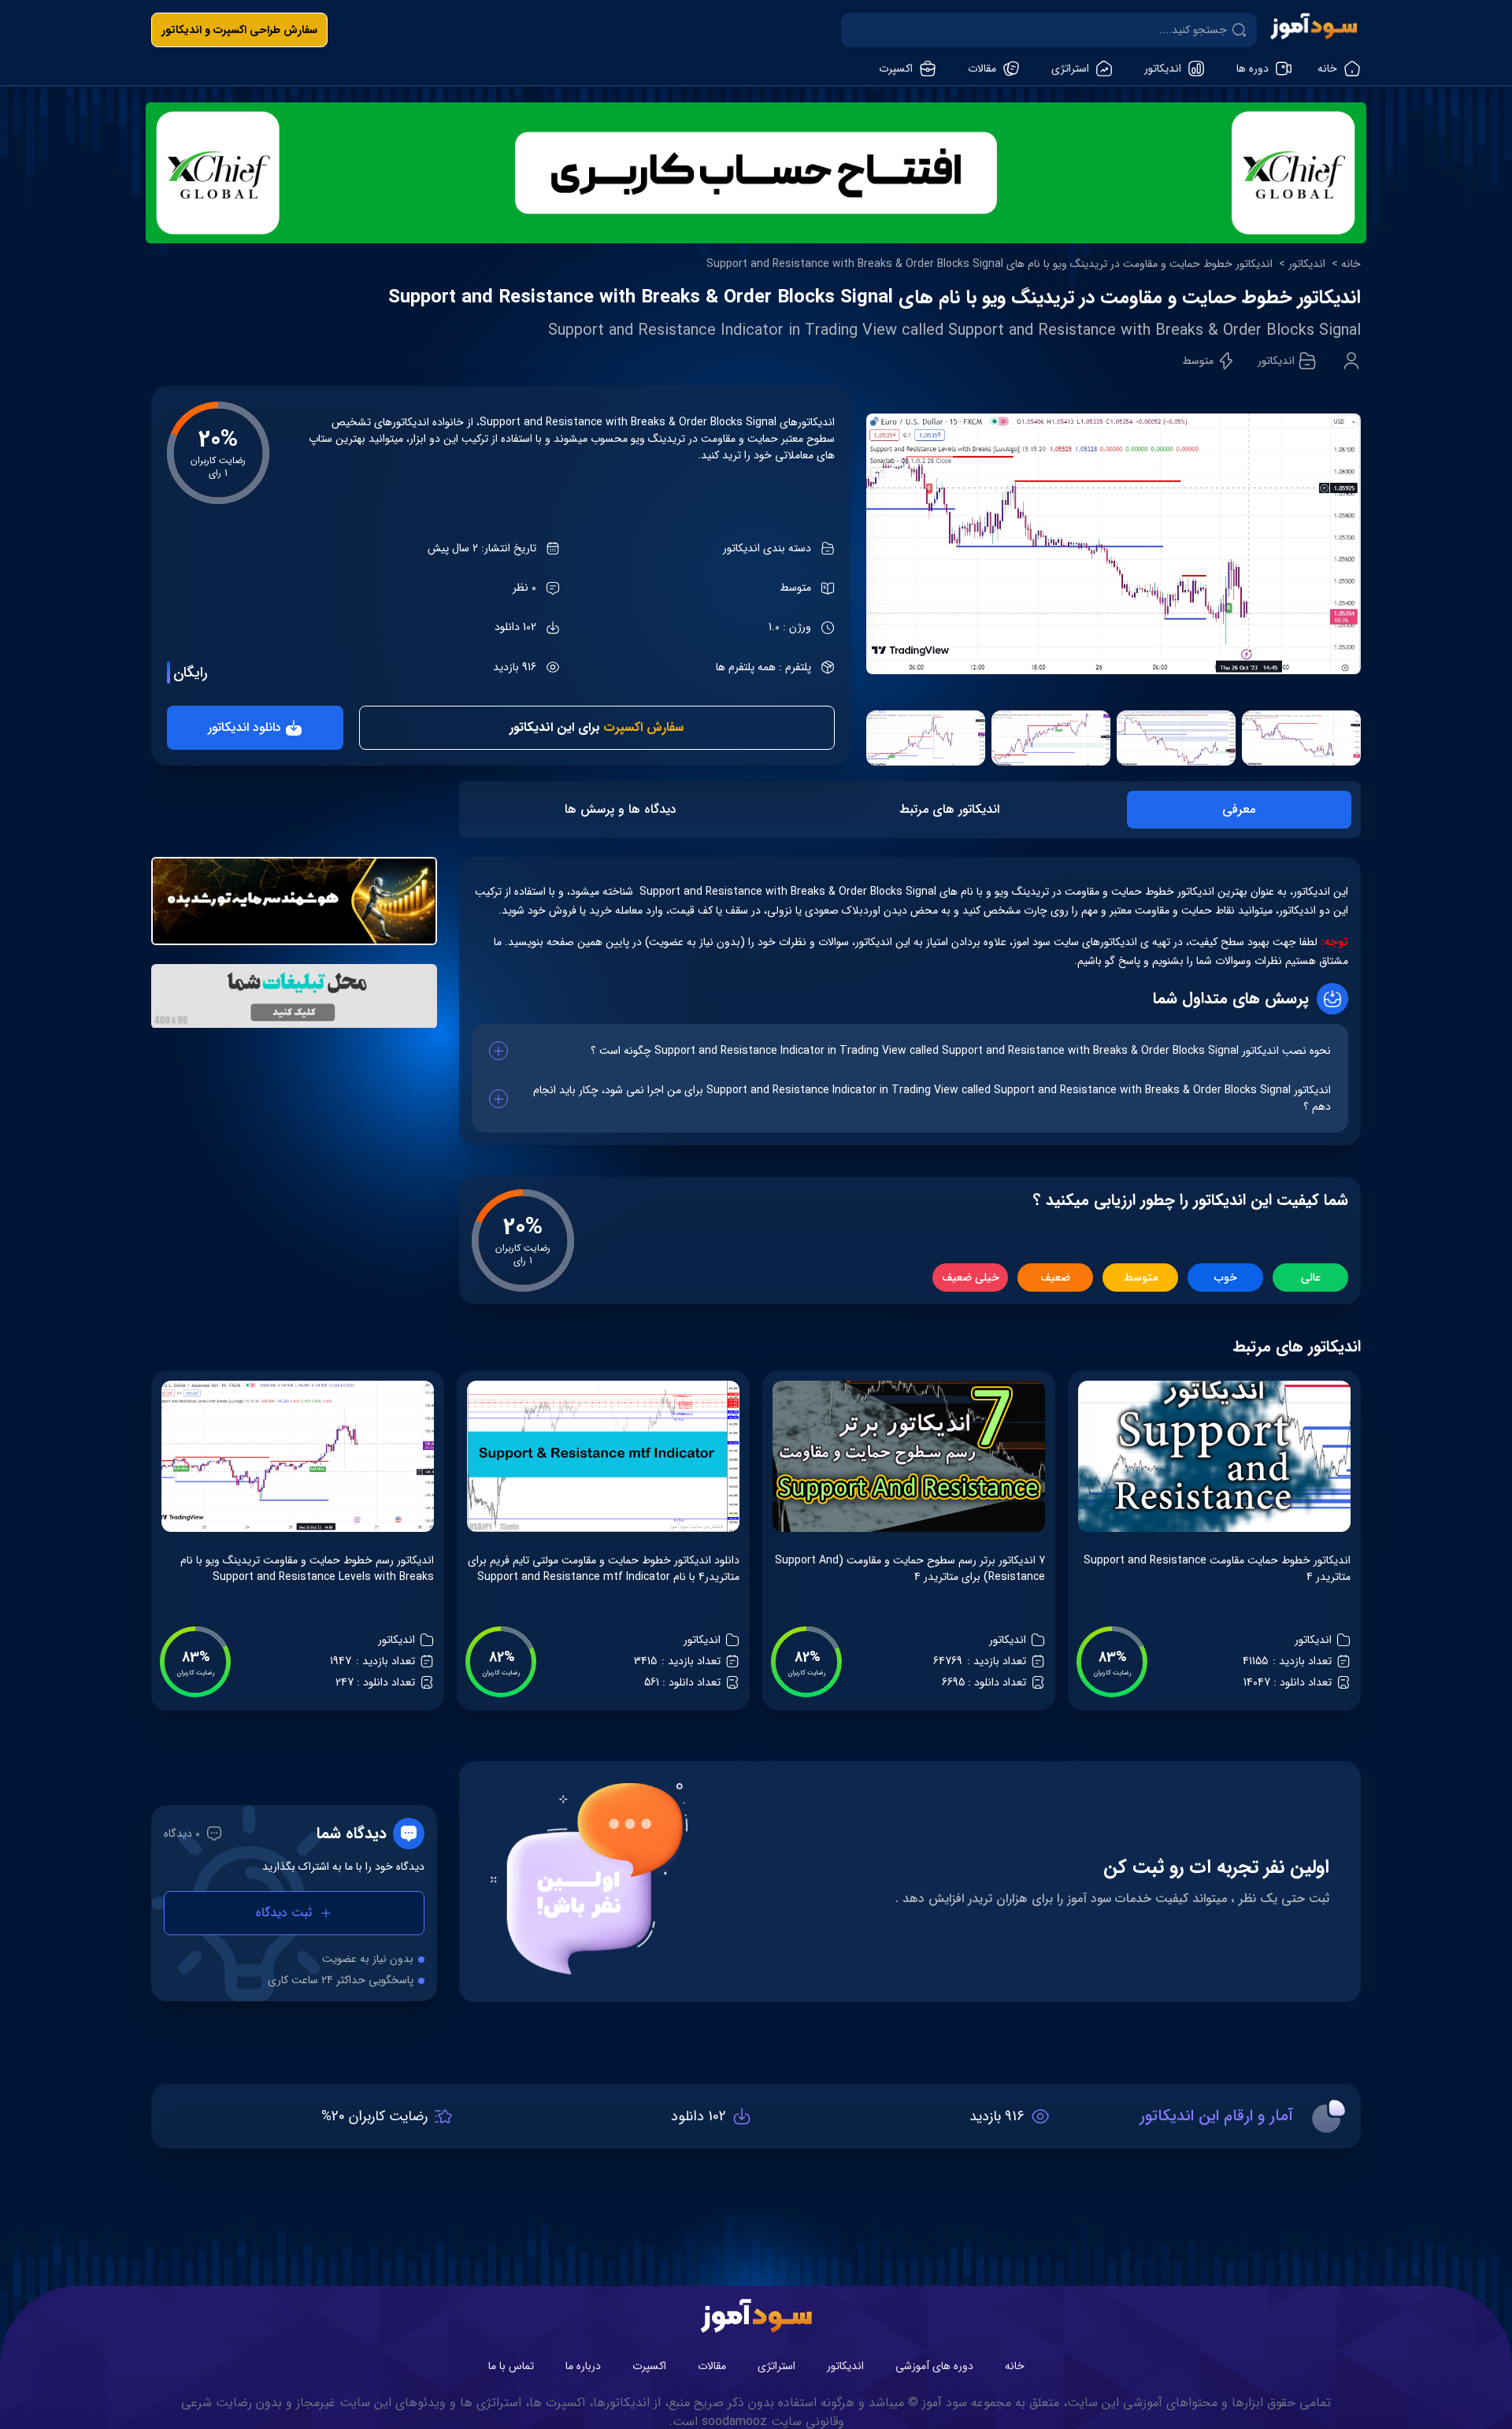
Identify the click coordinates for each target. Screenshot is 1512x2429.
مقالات (712, 2366)
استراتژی (776, 2366)
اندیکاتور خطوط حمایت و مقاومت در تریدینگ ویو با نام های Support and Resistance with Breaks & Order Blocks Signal (989, 264)
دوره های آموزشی (934, 2366)
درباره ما (583, 2366)
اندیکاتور (1307, 264)
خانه (1351, 264)
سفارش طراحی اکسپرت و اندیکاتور (239, 30)
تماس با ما (511, 2366)
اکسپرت (649, 2366)
